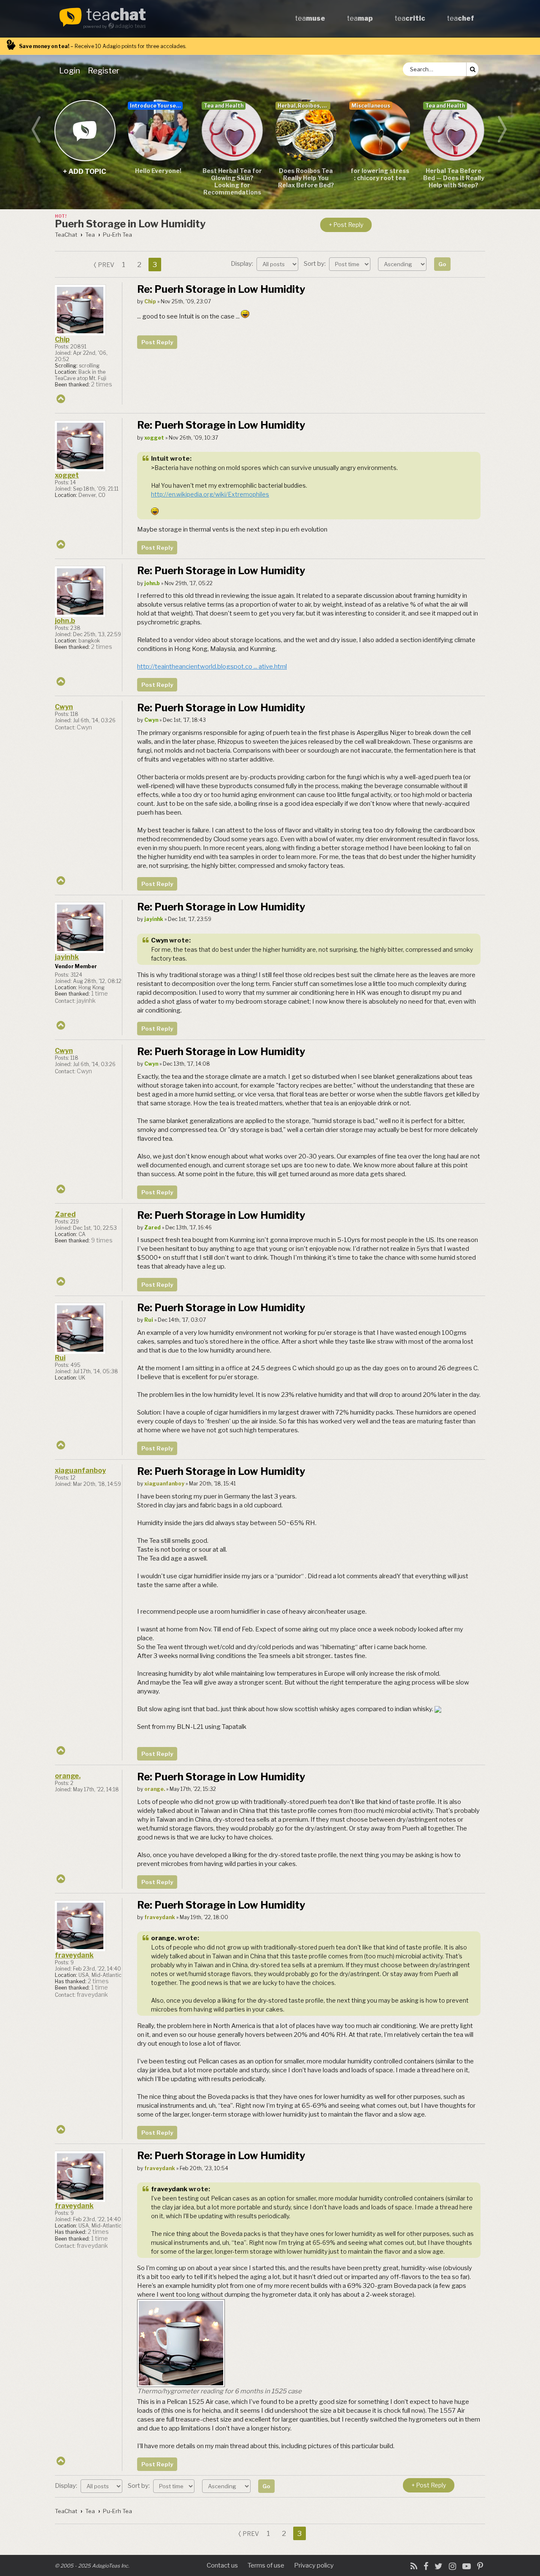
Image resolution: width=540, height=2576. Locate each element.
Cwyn (64, 707)
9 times (102, 1240)
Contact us (222, 2565)
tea (116, 15)
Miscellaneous (371, 106)
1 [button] (124, 265)
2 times (102, 384)
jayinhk (67, 957)
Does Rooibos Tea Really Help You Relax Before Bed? (306, 178)
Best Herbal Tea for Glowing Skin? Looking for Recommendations (232, 181)
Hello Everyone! (158, 171)
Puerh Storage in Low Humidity (130, 224)
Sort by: (315, 264)
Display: (243, 264)
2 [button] (139, 265)
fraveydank (74, 1955)
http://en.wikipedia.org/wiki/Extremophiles (210, 494)
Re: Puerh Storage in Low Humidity (221, 289)
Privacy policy (314, 2565)
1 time (100, 994)
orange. (68, 1776)
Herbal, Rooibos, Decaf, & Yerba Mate (304, 106)
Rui (60, 1358)
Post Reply (157, 342)
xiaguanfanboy (80, 1470)
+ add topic (85, 130)
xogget (67, 475)
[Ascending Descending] (403, 264)
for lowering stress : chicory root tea (380, 174)
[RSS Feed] (414, 2566)
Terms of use (266, 2565)
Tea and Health (224, 106)
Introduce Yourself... (156, 106)
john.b (65, 621)
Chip (62, 339)
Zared (65, 1214)
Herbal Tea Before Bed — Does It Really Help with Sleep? (454, 178)
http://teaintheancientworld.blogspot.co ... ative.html (212, 667)
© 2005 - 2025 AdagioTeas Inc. (92, 2566)
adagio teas (130, 26)
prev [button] (106, 265)
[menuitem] (71, 70)
